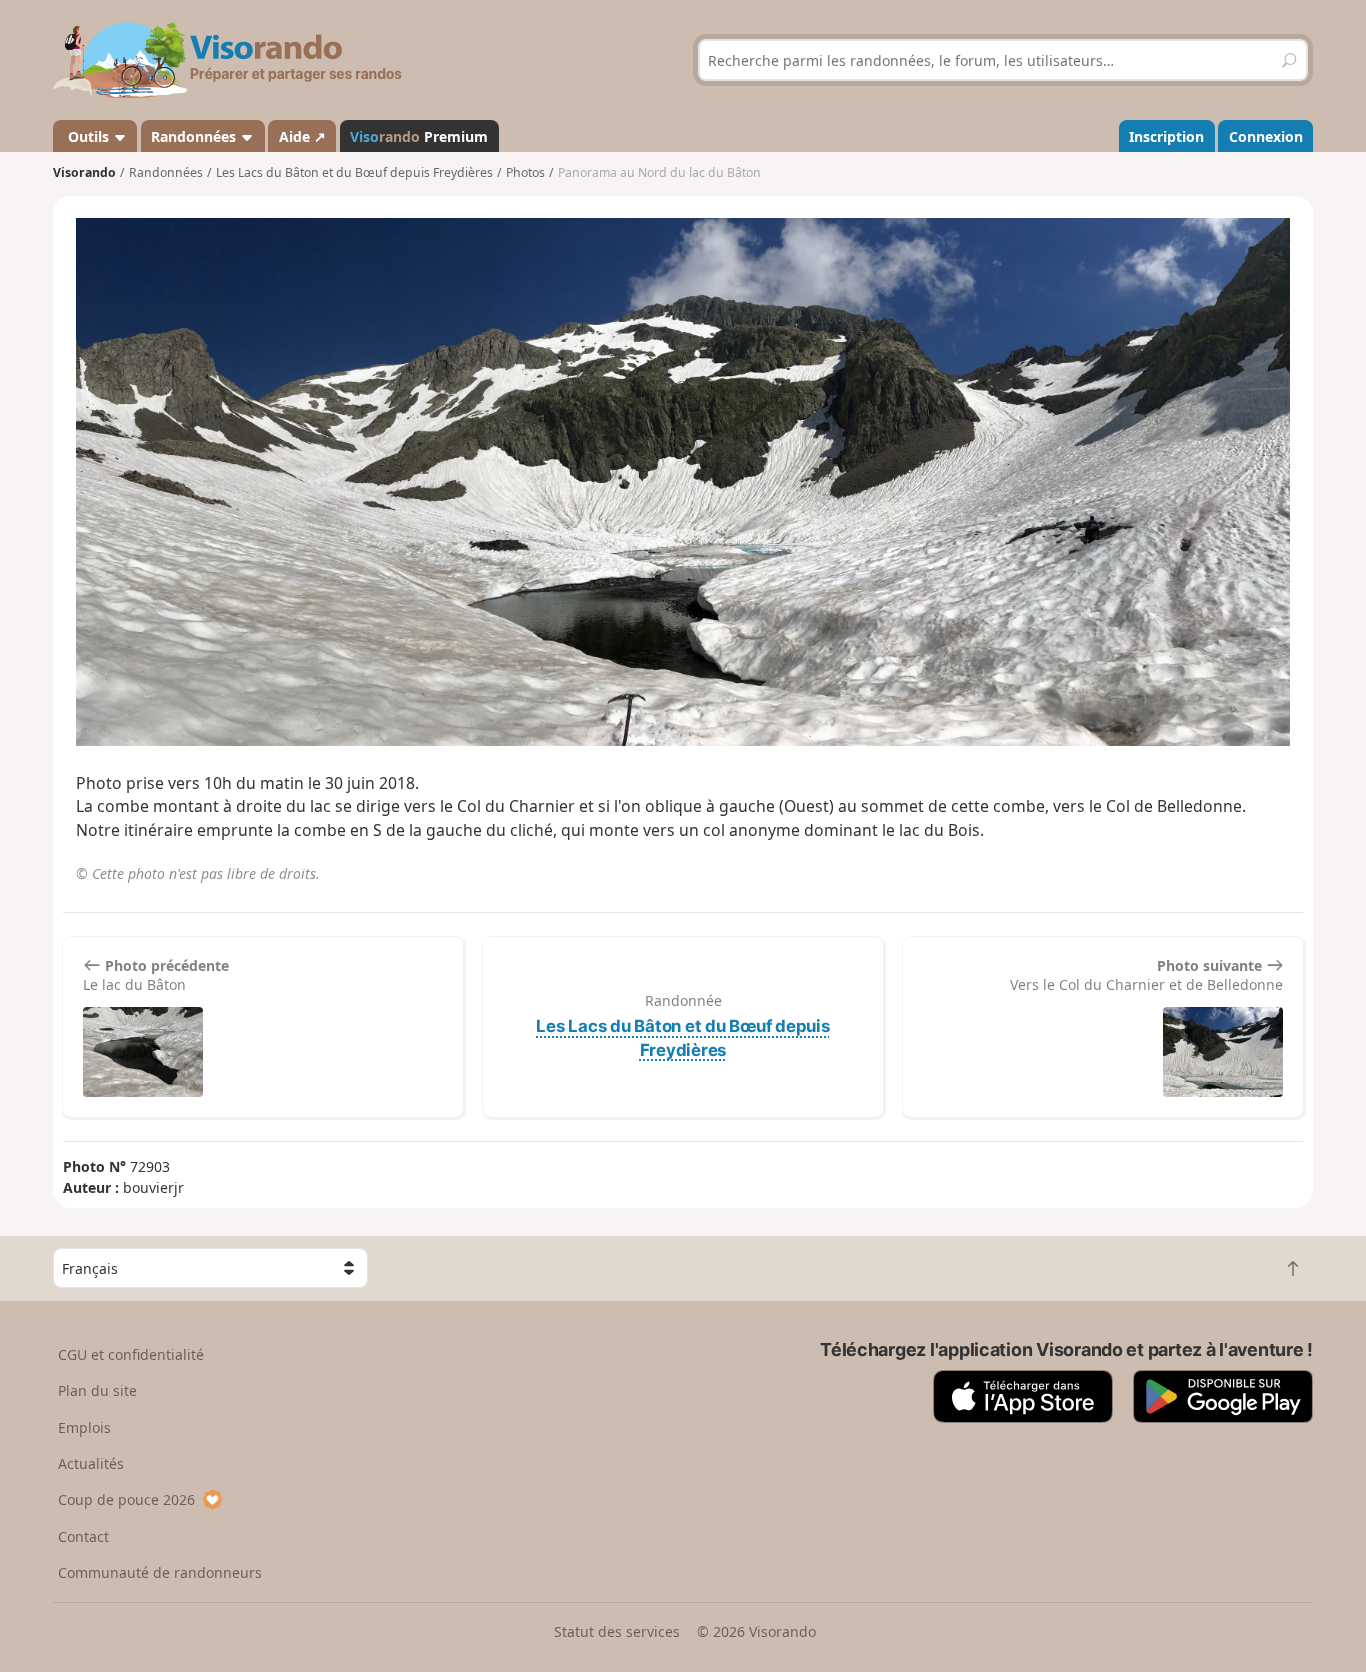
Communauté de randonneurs (160, 1572)
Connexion (1266, 136)
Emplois (84, 1427)
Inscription (1166, 136)
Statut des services (617, 1631)
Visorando (84, 172)
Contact (83, 1536)
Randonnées (195, 136)
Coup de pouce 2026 (126, 1499)
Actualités (91, 1463)
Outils (88, 136)
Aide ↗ (302, 136)
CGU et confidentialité (131, 1354)
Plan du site (97, 1390)
